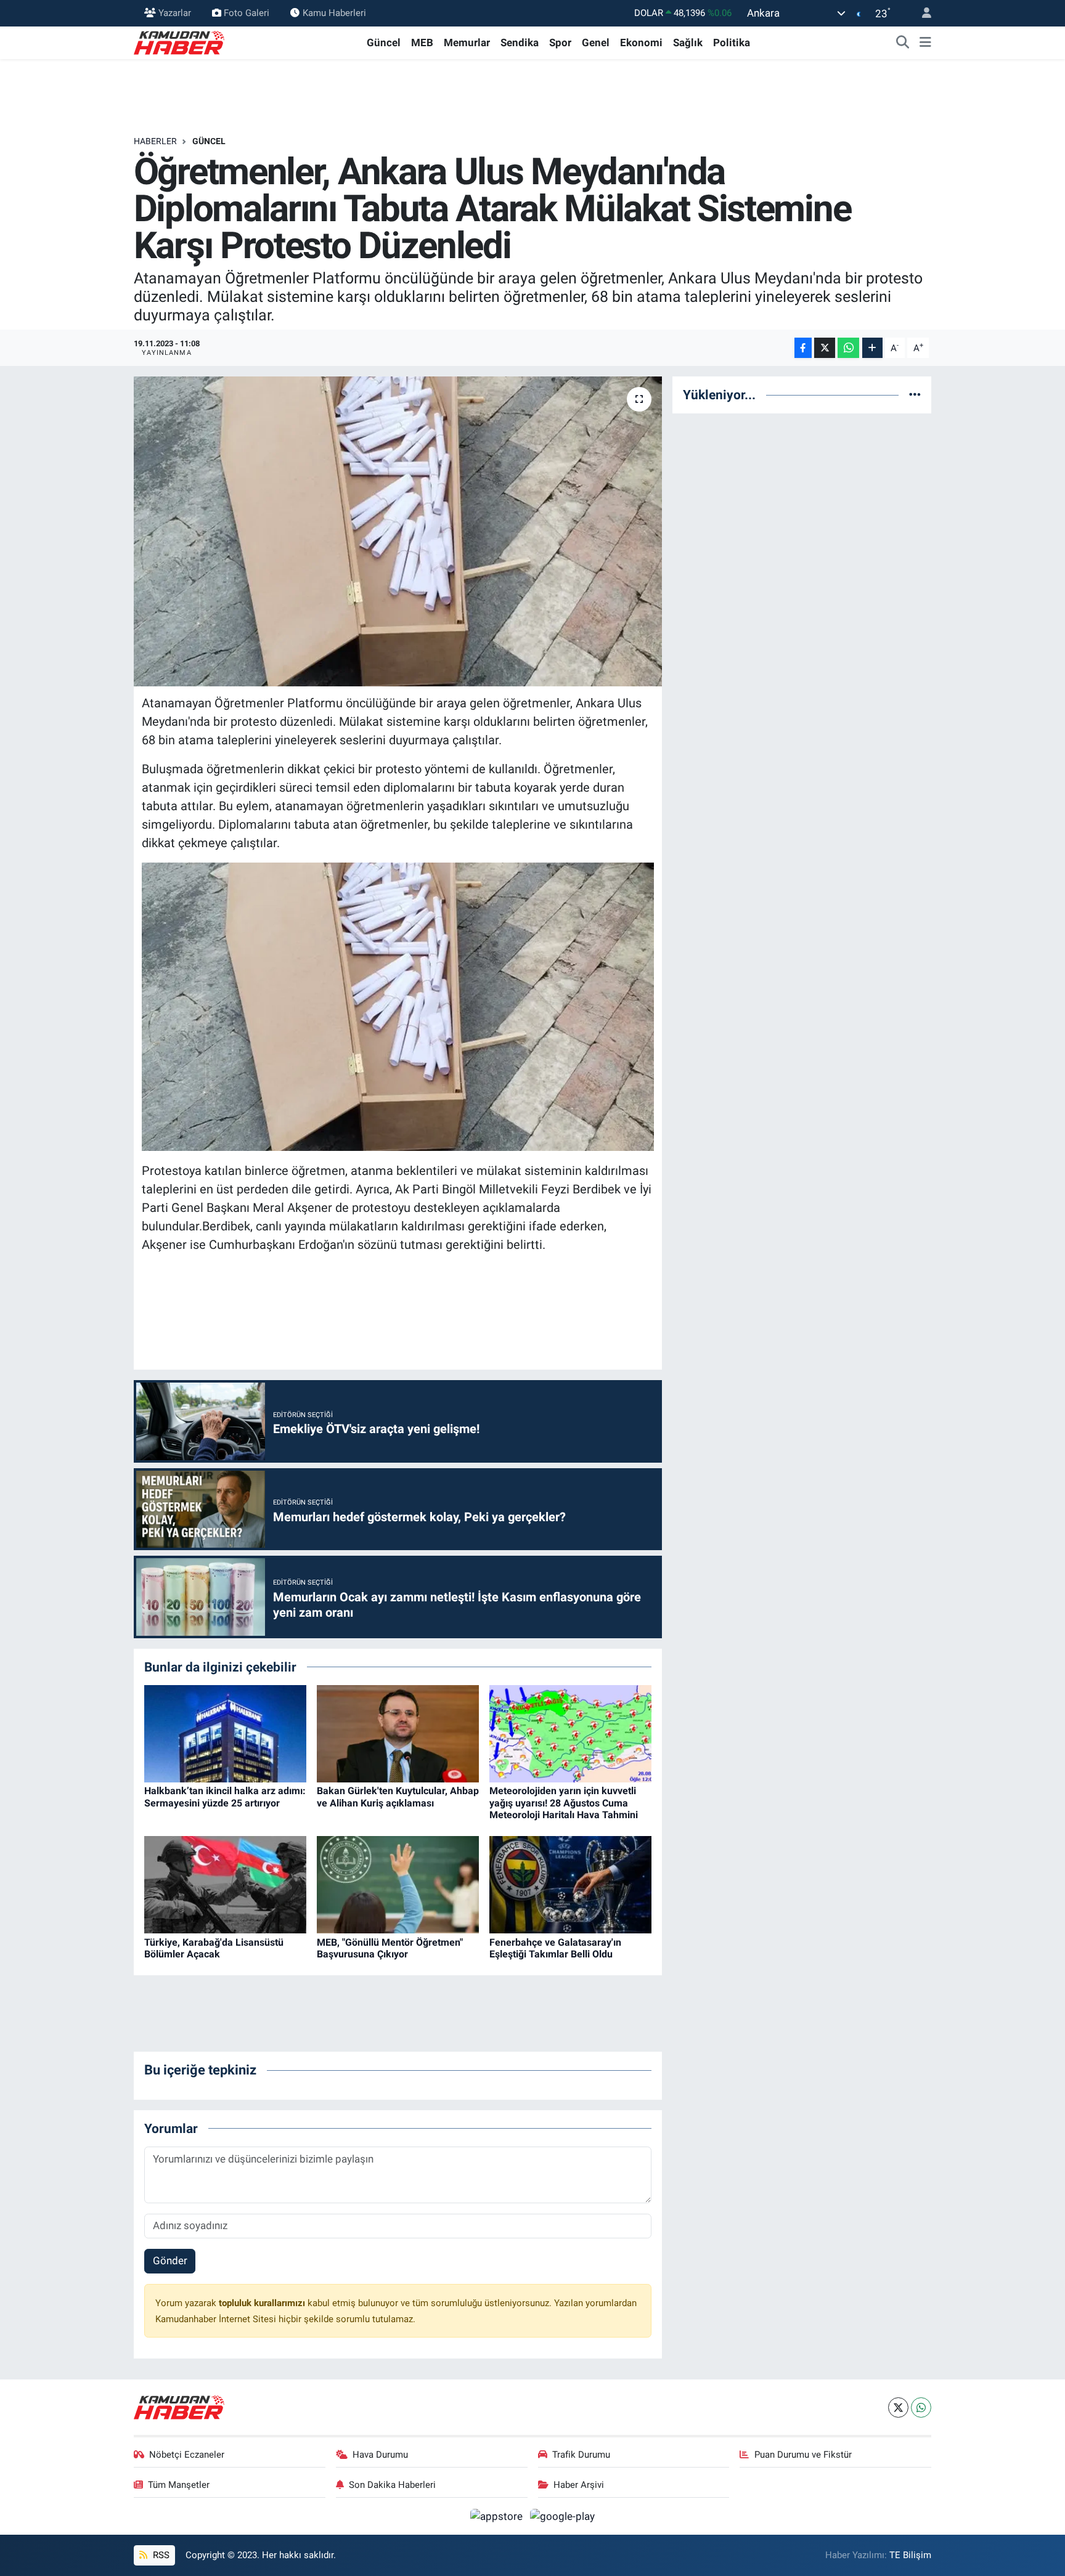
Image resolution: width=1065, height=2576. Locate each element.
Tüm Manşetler (179, 2485)
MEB (422, 43)
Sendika (520, 43)
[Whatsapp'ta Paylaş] (848, 348)
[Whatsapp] (921, 2407)
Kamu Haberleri (334, 13)
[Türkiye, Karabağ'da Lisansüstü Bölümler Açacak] (225, 1884)
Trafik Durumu (581, 2455)
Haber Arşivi (579, 2485)
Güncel (384, 43)
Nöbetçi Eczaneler (187, 2455)
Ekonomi (641, 43)
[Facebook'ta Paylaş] (803, 348)
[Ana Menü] (925, 43)
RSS (160, 2555)
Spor (560, 43)
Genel (596, 43)
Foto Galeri (247, 13)
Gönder (170, 2261)
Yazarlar (175, 13)
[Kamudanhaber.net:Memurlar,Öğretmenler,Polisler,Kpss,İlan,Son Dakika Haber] (180, 42)
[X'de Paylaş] (825, 348)
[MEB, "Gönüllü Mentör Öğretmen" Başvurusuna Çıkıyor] (398, 1884)
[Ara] (903, 43)
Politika (732, 43)
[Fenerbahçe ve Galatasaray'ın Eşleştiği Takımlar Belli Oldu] (570, 1884)
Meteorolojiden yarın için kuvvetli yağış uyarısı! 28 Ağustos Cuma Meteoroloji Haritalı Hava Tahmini (564, 1802)
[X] (898, 2407)
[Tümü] (915, 394)
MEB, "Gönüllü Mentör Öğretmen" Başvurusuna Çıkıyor (390, 1948)
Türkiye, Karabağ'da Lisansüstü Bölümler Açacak (214, 1948)
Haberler (155, 141)
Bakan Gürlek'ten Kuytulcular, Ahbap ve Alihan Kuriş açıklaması (398, 1797)
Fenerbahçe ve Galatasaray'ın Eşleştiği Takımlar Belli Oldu (555, 1948)
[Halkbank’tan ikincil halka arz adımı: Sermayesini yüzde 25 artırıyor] (225, 1733)
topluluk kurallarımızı (263, 2303)
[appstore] (498, 2516)
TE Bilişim (910, 2555)
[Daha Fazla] (872, 348)
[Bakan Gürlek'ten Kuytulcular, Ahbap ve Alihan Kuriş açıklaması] (398, 1733)
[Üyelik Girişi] (921, 13)
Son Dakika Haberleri (392, 2485)
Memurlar (467, 43)
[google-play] (563, 2516)
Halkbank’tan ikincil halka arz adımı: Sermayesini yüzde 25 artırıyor (225, 1797)
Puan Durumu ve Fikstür (803, 2455)
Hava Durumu (380, 2455)
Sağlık (688, 43)
